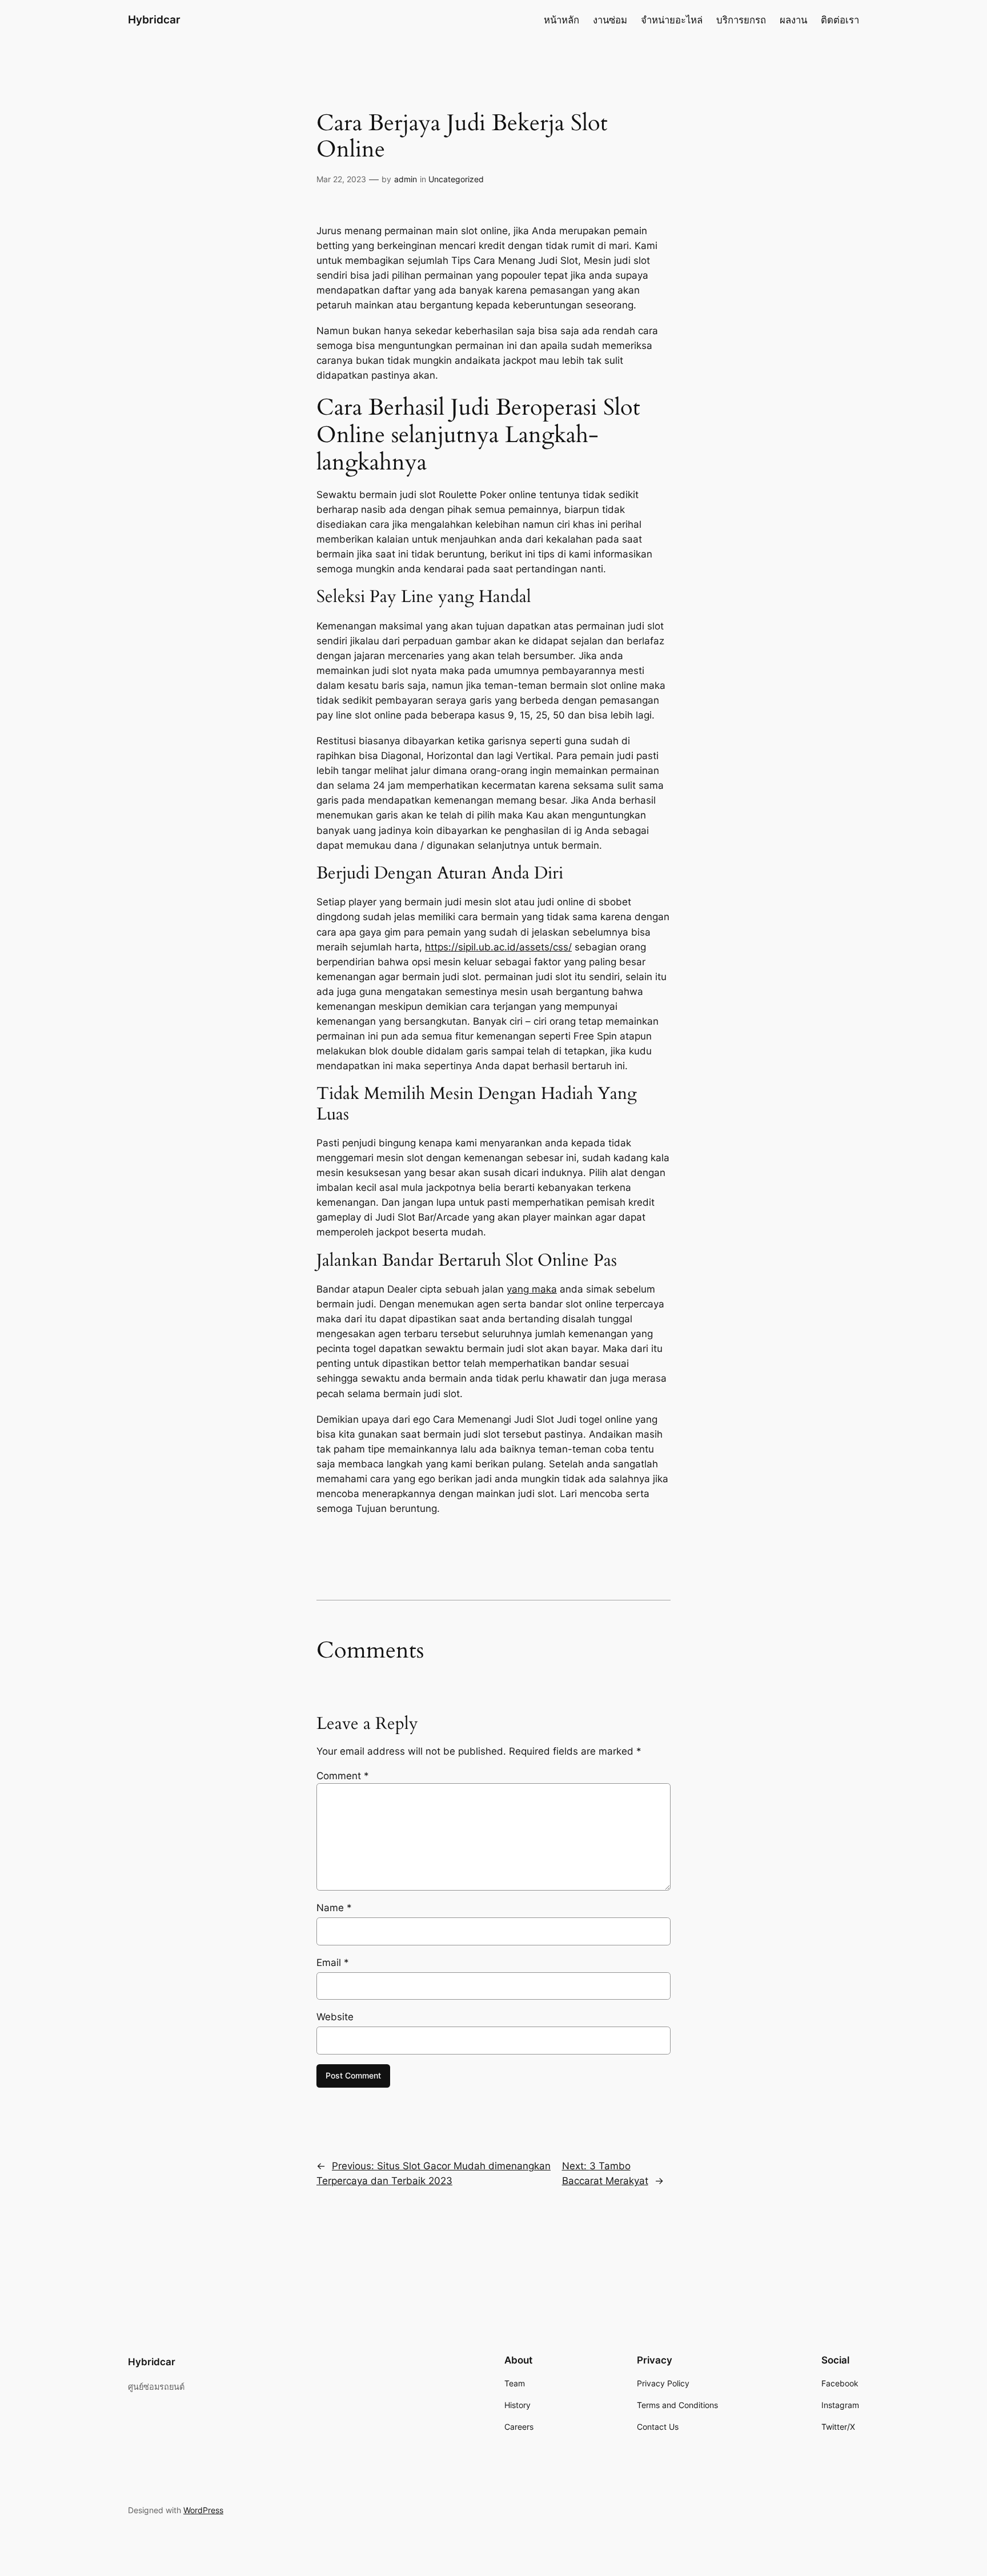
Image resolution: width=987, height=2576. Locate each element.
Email (333, 1963)
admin (406, 179)
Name (334, 1908)
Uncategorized (456, 179)
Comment (343, 1776)
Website (335, 2017)
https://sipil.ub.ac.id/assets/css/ (498, 947)
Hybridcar (154, 19)
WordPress (203, 2510)
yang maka (532, 1289)
